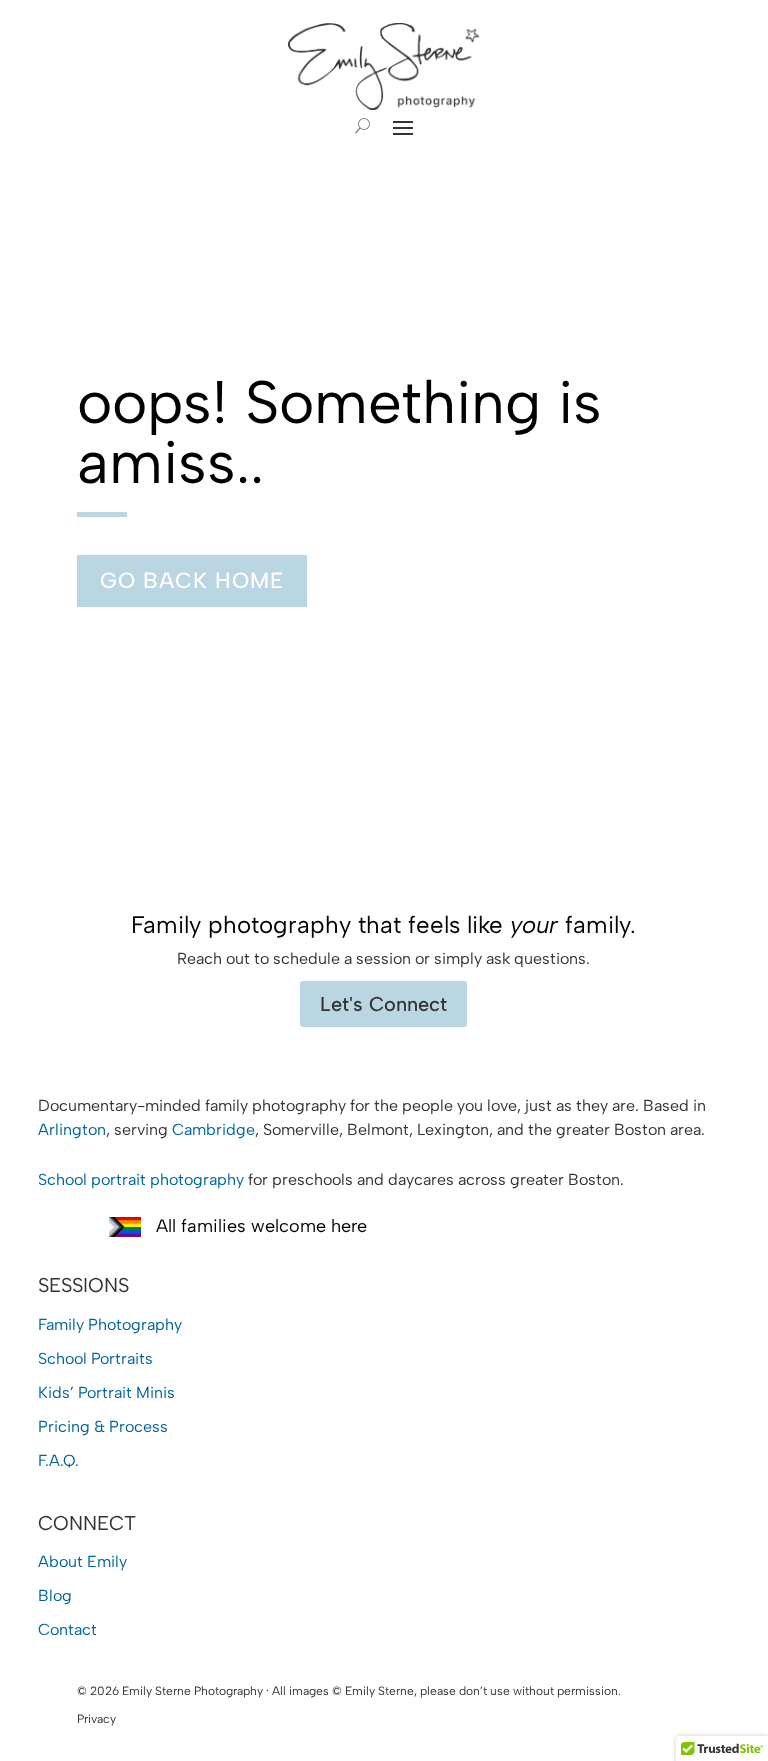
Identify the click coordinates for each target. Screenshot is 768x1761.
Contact (67, 1629)
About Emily (82, 1561)
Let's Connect (383, 1004)
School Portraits (95, 1358)
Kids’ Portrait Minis (106, 1392)
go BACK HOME (192, 580)
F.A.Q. (58, 1460)
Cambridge (213, 1129)
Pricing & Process (103, 1426)
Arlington (72, 1129)
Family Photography (110, 1324)
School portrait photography (141, 1179)
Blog (55, 1595)
